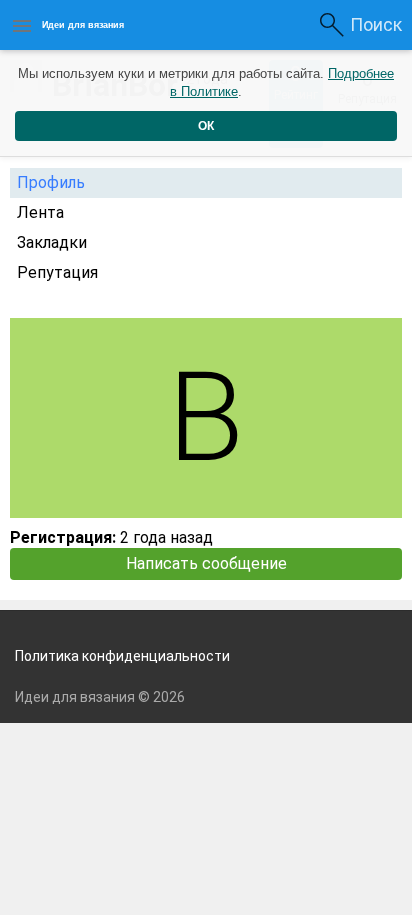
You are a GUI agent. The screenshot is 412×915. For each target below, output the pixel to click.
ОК (206, 126)
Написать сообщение (206, 563)
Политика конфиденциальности (122, 656)
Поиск (376, 24)
